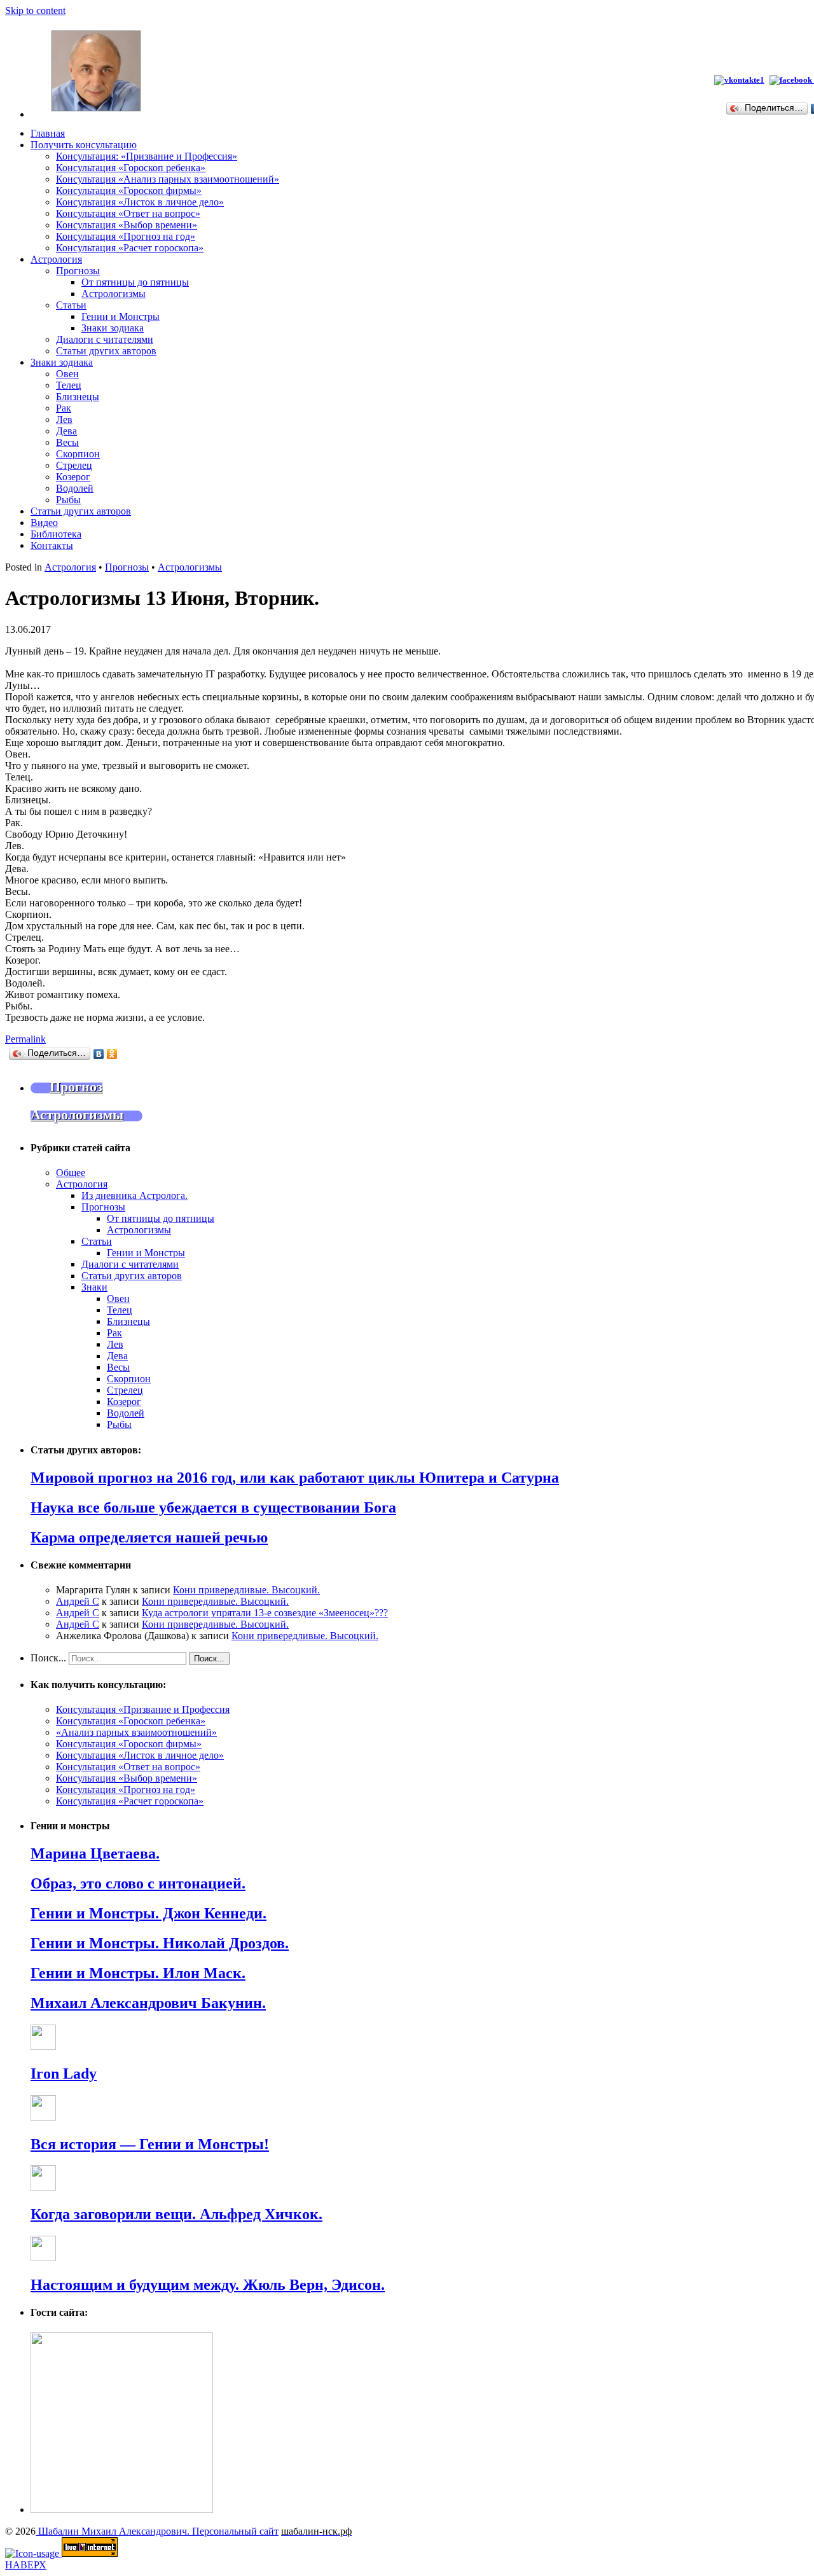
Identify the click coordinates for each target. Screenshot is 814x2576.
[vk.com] (739, 80)
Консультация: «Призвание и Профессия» (147, 156)
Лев (64, 419)
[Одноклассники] (112, 1054)
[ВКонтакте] (99, 1054)
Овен (67, 374)
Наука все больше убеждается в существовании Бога (213, 1507)
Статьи (71, 305)
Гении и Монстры (121, 316)
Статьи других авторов (106, 351)
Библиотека (56, 534)
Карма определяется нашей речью (149, 1537)
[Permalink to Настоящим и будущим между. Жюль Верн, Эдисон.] (43, 2258)
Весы (67, 442)
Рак (64, 408)
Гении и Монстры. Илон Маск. (138, 1973)
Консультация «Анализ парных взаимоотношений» (168, 179)
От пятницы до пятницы (135, 282)
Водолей (75, 488)
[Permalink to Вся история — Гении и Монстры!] (43, 2117)
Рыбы (68, 500)
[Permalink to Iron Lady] (43, 2046)
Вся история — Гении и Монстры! (150, 2144)
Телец (69, 385)
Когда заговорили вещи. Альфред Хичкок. (176, 2214)
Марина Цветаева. (95, 1853)
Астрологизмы (114, 294)
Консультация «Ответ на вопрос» (128, 213)
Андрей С (78, 1601)
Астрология (56, 259)
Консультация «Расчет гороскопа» (130, 248)
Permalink (25, 1039)
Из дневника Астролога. (135, 1195)
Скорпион (78, 454)
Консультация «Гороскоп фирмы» (129, 190)
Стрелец (74, 465)
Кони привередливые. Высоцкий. (246, 1590)
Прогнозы (78, 271)
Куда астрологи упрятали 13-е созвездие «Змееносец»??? (265, 1613)
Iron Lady (64, 2074)
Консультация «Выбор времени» (127, 225)
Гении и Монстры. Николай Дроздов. (160, 1943)
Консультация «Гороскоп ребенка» (131, 168)
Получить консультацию (84, 145)
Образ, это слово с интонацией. (138, 1883)
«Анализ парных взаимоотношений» (136, 1732)
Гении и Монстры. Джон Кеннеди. (148, 1913)
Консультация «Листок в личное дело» (140, 202)
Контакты (52, 545)
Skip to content (35, 10)
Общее (71, 1173)
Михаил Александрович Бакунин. (148, 2003)
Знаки (94, 1287)
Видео (44, 523)
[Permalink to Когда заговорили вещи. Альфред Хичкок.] (43, 2187)
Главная (48, 133)
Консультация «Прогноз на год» (126, 236)
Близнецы (78, 397)
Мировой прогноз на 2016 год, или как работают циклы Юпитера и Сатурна (295, 1478)
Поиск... (48, 1658)
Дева (66, 431)
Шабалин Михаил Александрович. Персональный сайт (157, 2531)
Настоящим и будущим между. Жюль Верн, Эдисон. (208, 2285)
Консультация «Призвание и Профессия (143, 1709)
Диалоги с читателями (105, 339)
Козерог (73, 477)
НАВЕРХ (26, 2565)
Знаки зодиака (113, 328)
